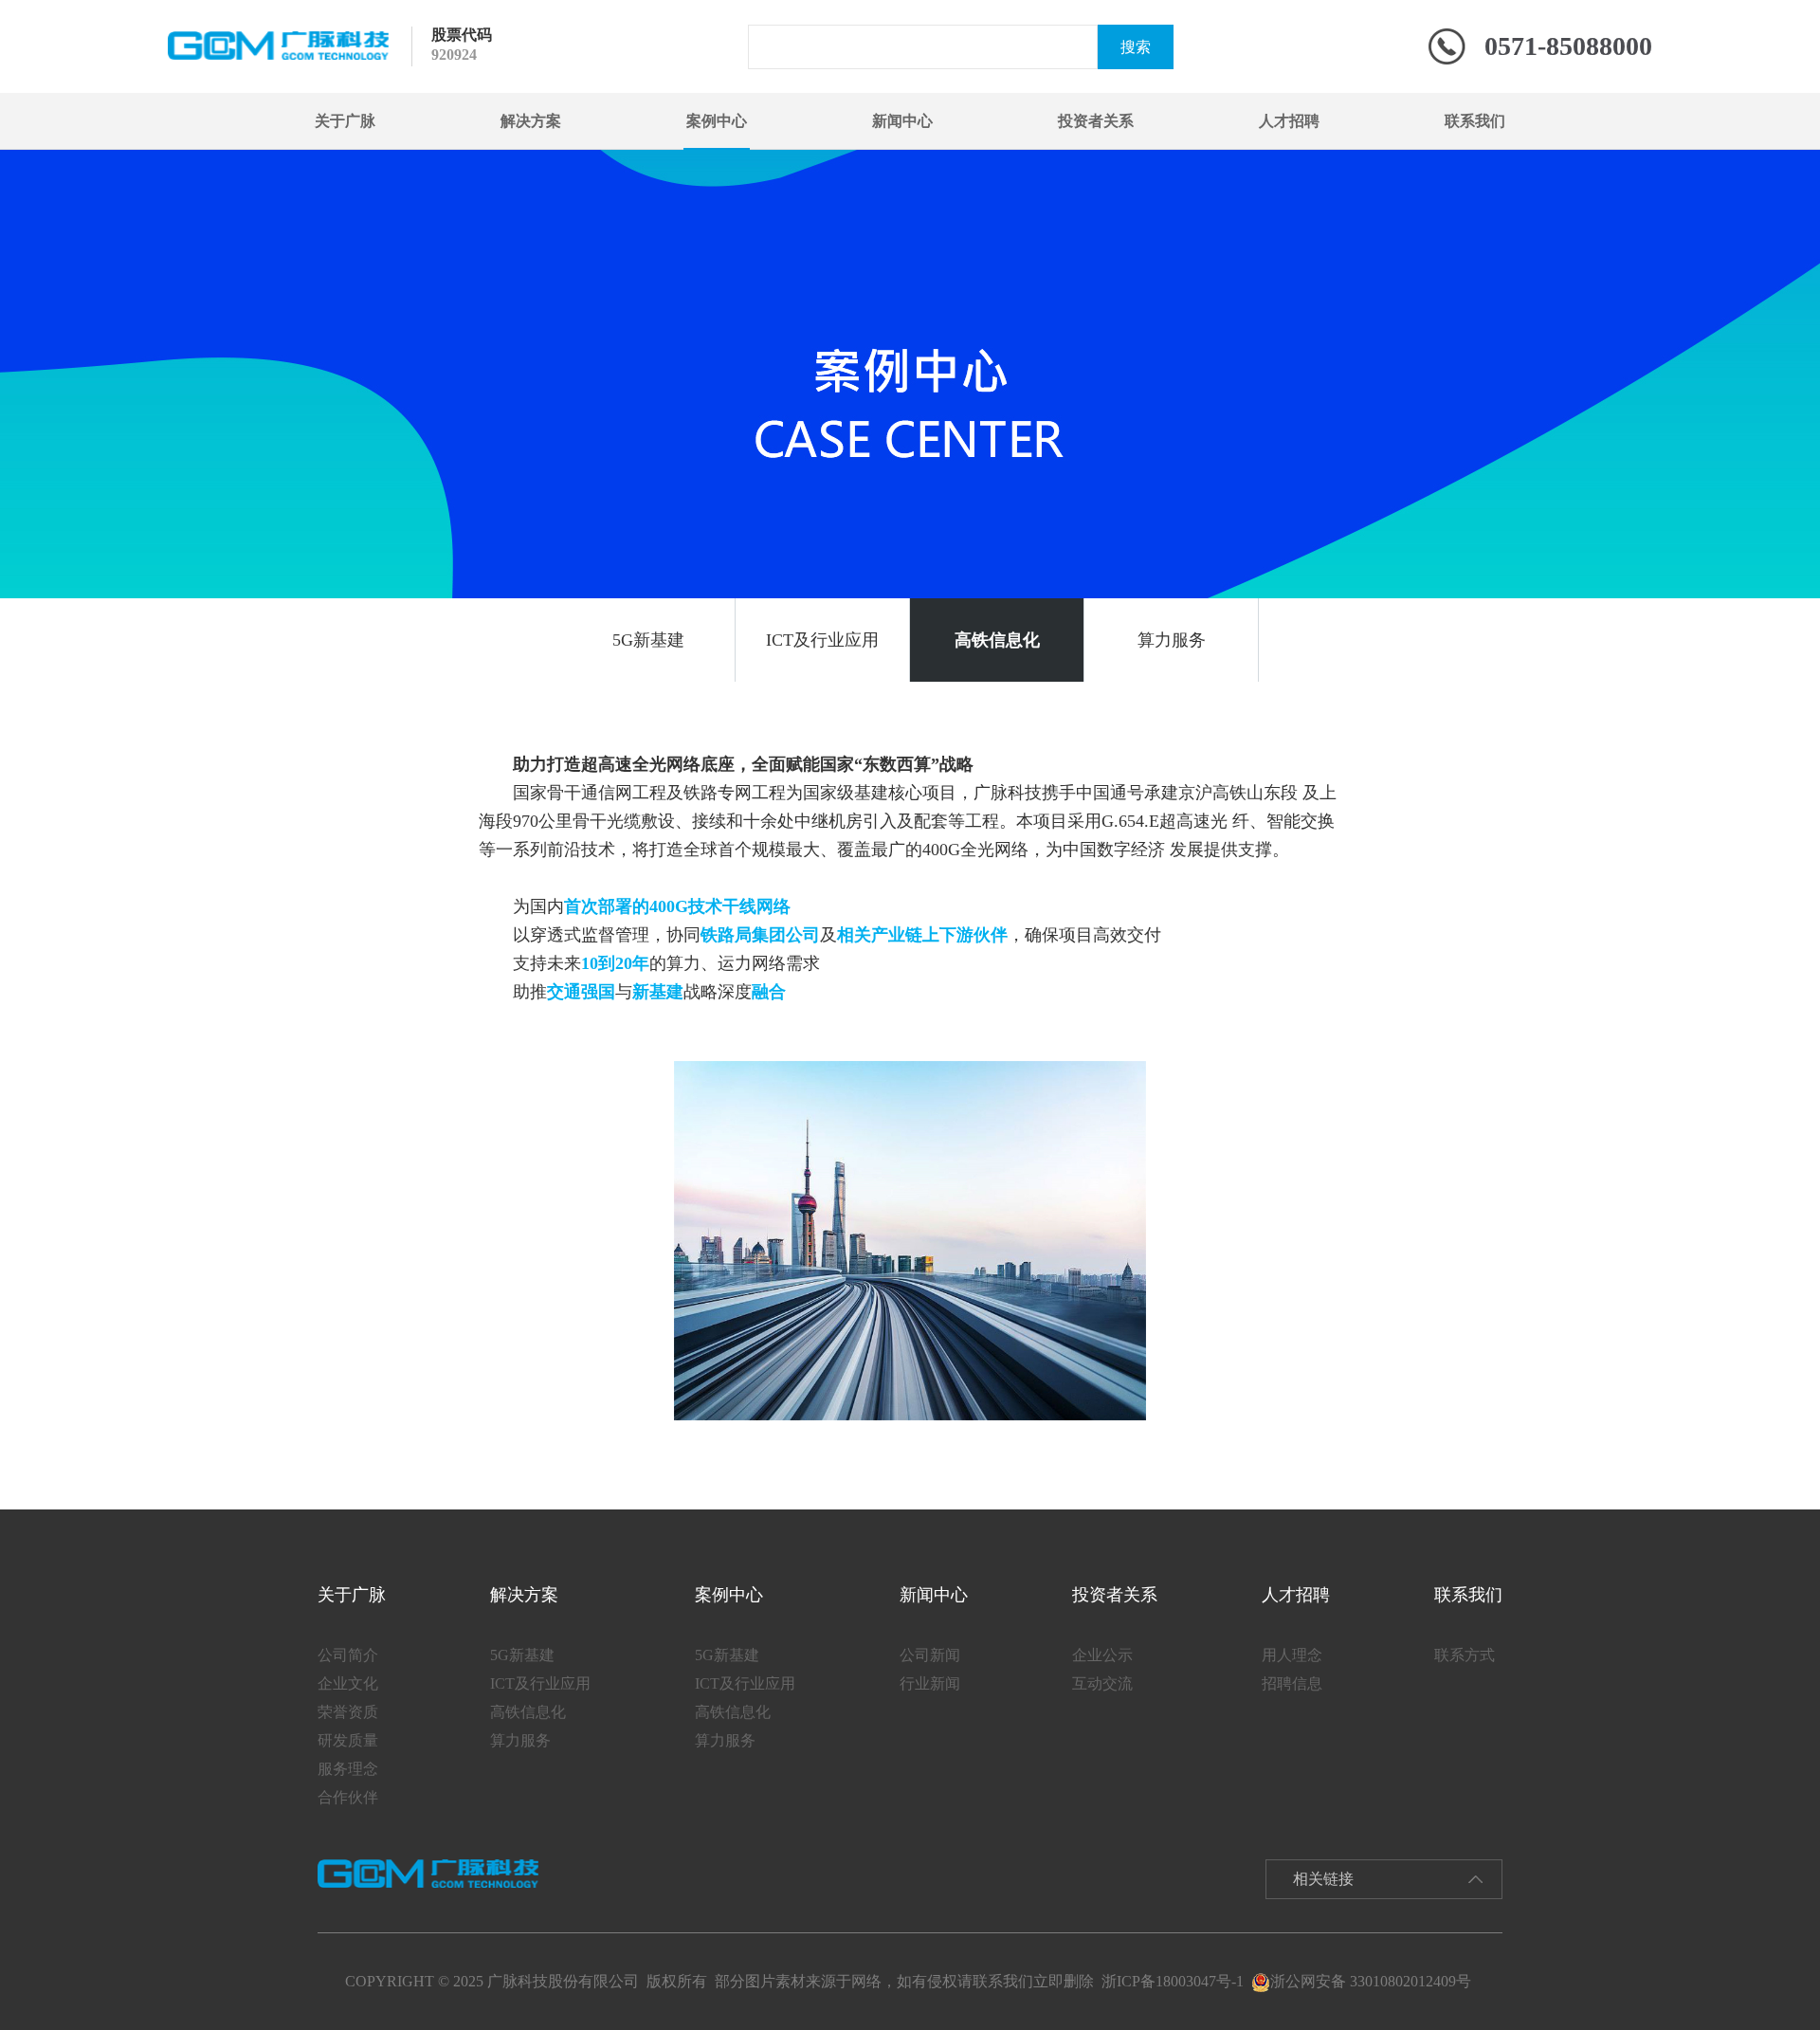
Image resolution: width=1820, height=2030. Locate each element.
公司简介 (348, 1655)
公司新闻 (930, 1655)
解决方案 (531, 121)
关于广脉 (345, 121)
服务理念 (348, 1769)
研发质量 (348, 1740)
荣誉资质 (348, 1712)
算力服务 (1172, 640)
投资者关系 (1096, 121)
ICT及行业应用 (822, 640)
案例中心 (717, 121)
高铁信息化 (997, 640)
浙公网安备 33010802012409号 (1371, 1981)
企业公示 (1102, 1655)
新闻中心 (902, 121)
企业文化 (348, 1683)
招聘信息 (1292, 1683)
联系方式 (1465, 1655)
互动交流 (1102, 1683)
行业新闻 (930, 1683)
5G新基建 (648, 640)
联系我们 (1475, 121)
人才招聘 (1289, 121)
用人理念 (1292, 1655)
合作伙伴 (348, 1797)
